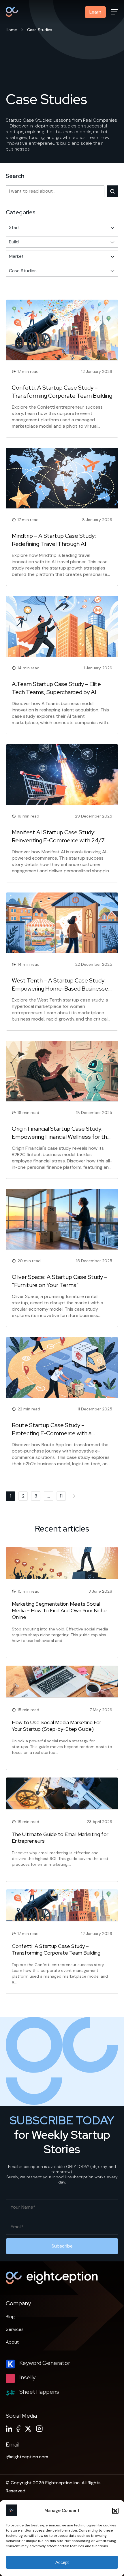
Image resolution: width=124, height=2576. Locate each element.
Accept (62, 2562)
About (12, 2342)
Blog (10, 2317)
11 (61, 1496)
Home (11, 30)
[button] (115, 2511)
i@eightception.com (27, 2457)
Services (15, 2329)
